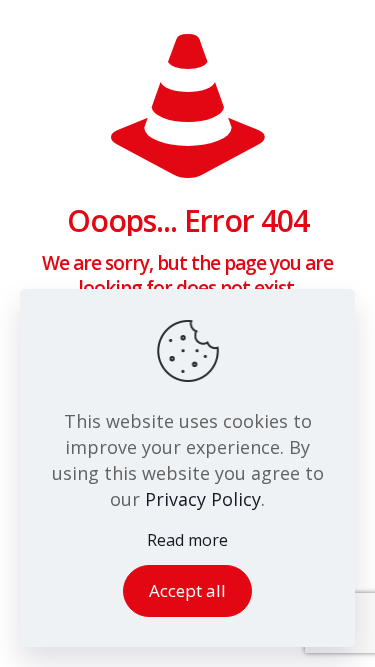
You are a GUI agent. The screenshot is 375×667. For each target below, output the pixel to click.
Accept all (187, 590)
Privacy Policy (203, 499)
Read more (187, 540)
